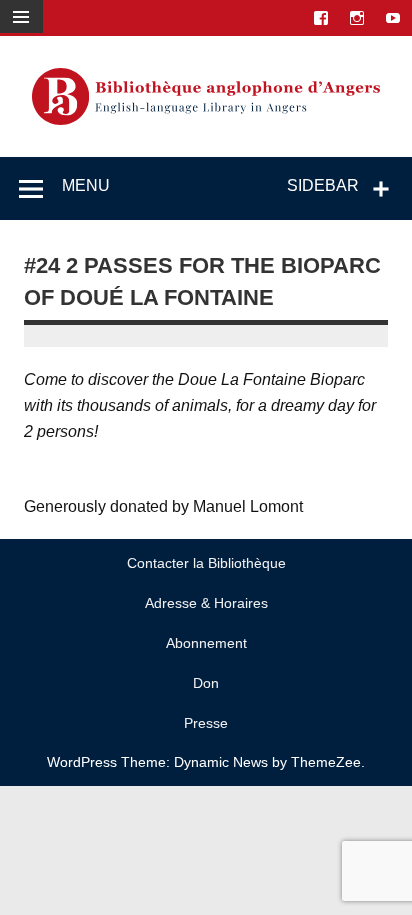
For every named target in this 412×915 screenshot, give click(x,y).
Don (206, 683)
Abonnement (206, 643)
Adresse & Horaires (206, 603)
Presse (206, 723)
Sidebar (323, 185)
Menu (86, 185)
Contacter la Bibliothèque (206, 563)
